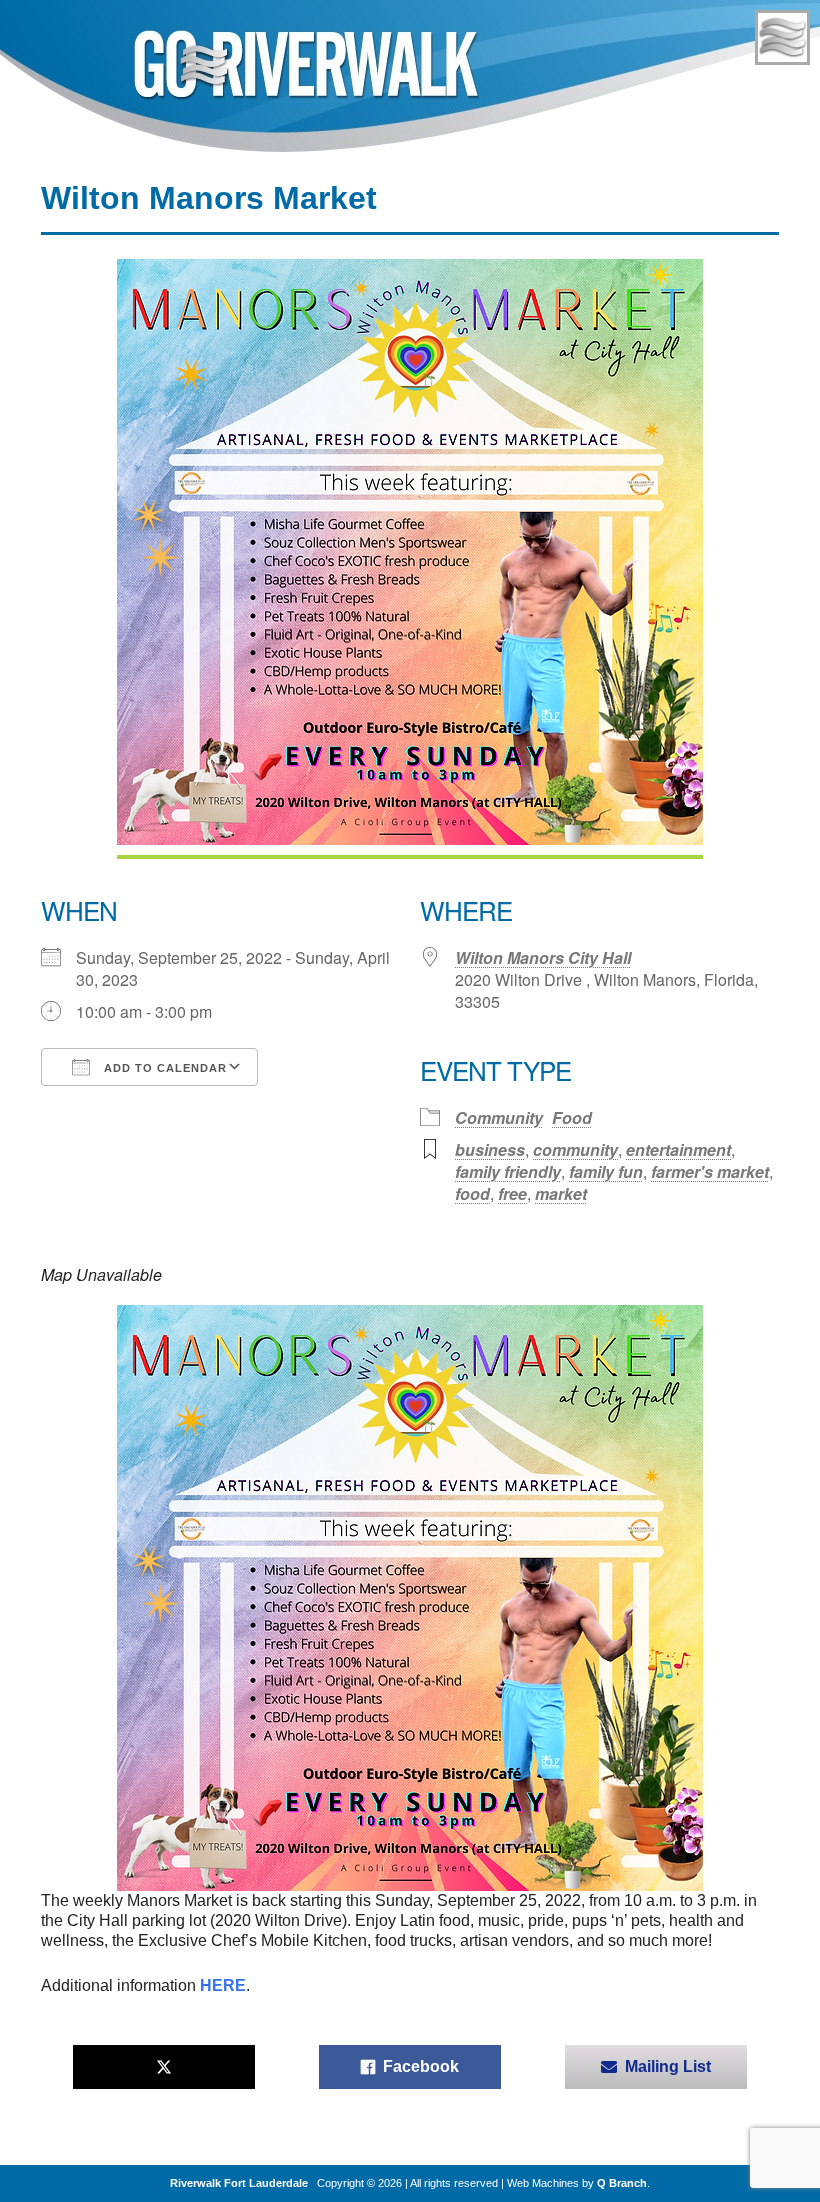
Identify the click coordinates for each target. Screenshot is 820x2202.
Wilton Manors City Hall (543, 957)
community (575, 1149)
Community (499, 1117)
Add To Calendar (163, 1068)
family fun (606, 1171)
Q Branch (622, 2183)
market (561, 1193)
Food (572, 1117)
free (512, 1193)
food (472, 1193)
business (490, 1149)
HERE (223, 1985)
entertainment (678, 1149)
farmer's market (710, 1171)
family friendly (508, 1171)
